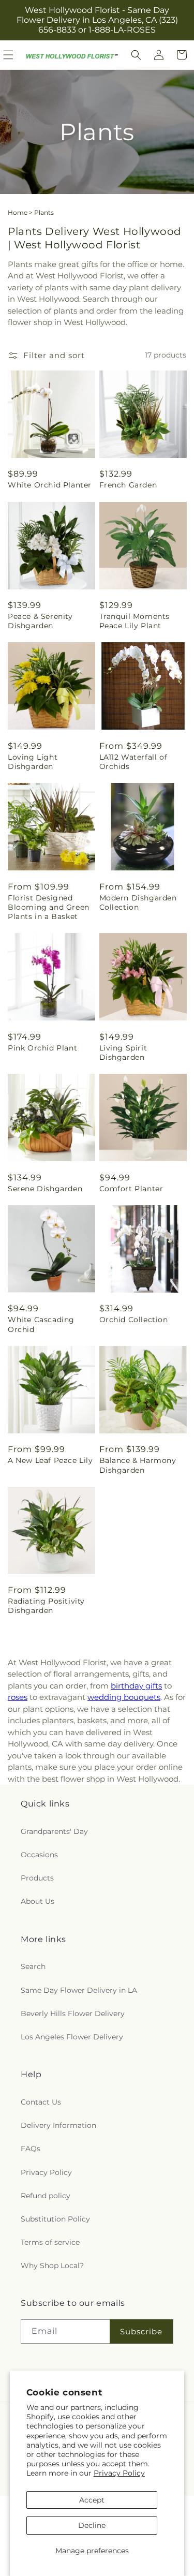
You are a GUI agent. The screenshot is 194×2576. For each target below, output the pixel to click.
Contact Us (41, 2102)
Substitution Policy (55, 2219)
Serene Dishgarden (45, 1189)
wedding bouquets (124, 1697)
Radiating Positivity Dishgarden (46, 1606)
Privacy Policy (119, 2473)
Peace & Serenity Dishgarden (40, 621)
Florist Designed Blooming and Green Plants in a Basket (49, 907)
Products (37, 1878)
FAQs (31, 2149)
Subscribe (141, 2331)
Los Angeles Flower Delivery (72, 2037)
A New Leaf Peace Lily (50, 1460)
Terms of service (50, 2242)
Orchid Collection (134, 1320)
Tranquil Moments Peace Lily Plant (135, 621)
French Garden (128, 485)
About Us (38, 1901)
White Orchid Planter (50, 485)
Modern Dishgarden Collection (138, 902)
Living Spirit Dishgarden (123, 1053)
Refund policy (46, 2196)
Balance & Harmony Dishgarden (138, 1465)
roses (18, 1697)
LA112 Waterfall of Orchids (133, 762)
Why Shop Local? (52, 2266)
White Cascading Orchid (41, 1324)
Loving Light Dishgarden (33, 762)
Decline (92, 2525)
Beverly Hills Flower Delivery (73, 2014)
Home (18, 212)
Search (33, 1966)
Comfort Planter (131, 1189)
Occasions (39, 1855)
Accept (92, 2500)
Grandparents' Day (54, 1831)
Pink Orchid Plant (42, 1048)
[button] (136, 55)
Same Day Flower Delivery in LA (79, 1990)
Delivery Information (58, 2125)
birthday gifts (136, 1686)
